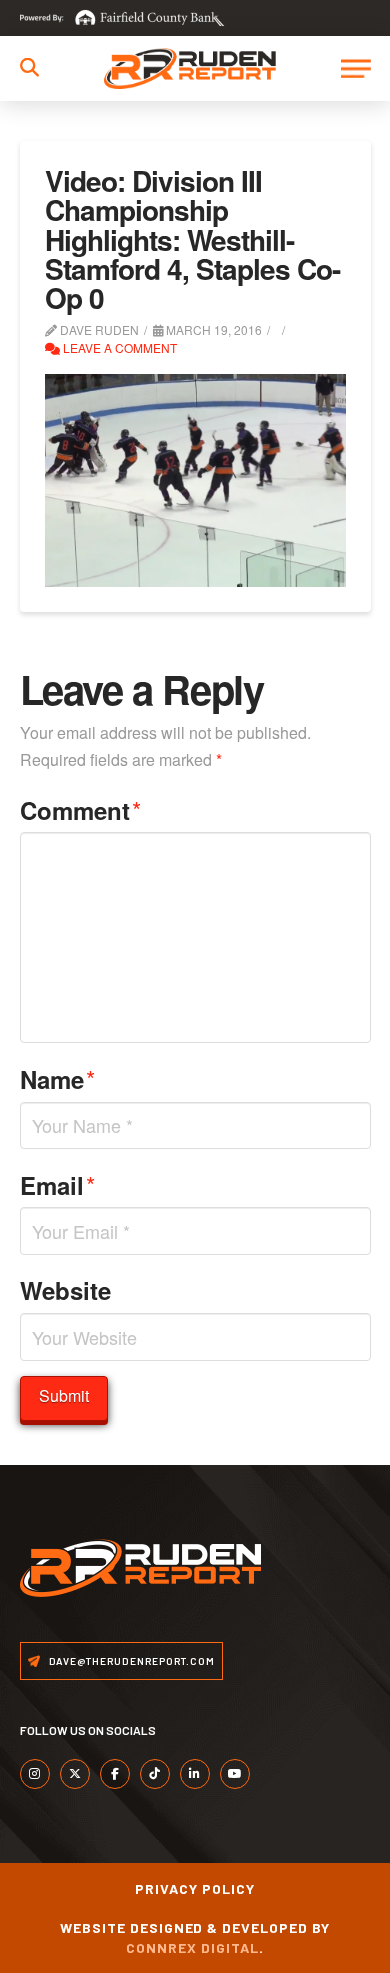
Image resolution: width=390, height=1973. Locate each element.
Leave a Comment (118, 347)
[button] (29, 67)
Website (65, 1290)
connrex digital (192, 1947)
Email (58, 1184)
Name (58, 1078)
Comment (81, 809)
